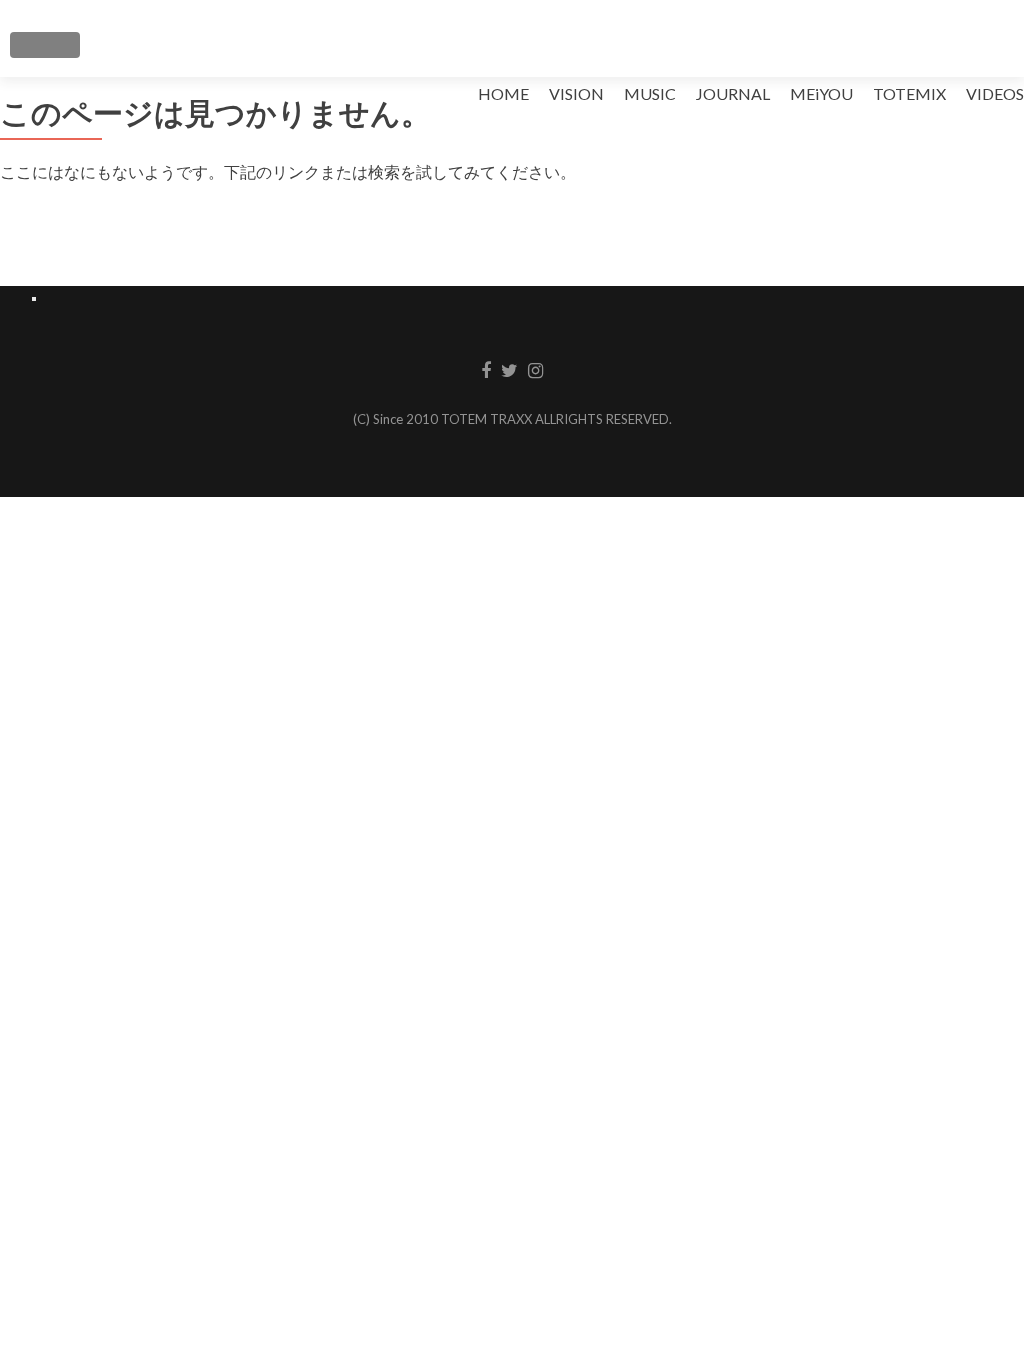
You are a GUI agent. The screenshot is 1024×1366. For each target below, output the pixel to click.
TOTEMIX (909, 93)
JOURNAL (733, 93)
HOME (503, 93)
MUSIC (650, 93)
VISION (576, 93)
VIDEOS (995, 93)
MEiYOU (821, 93)
